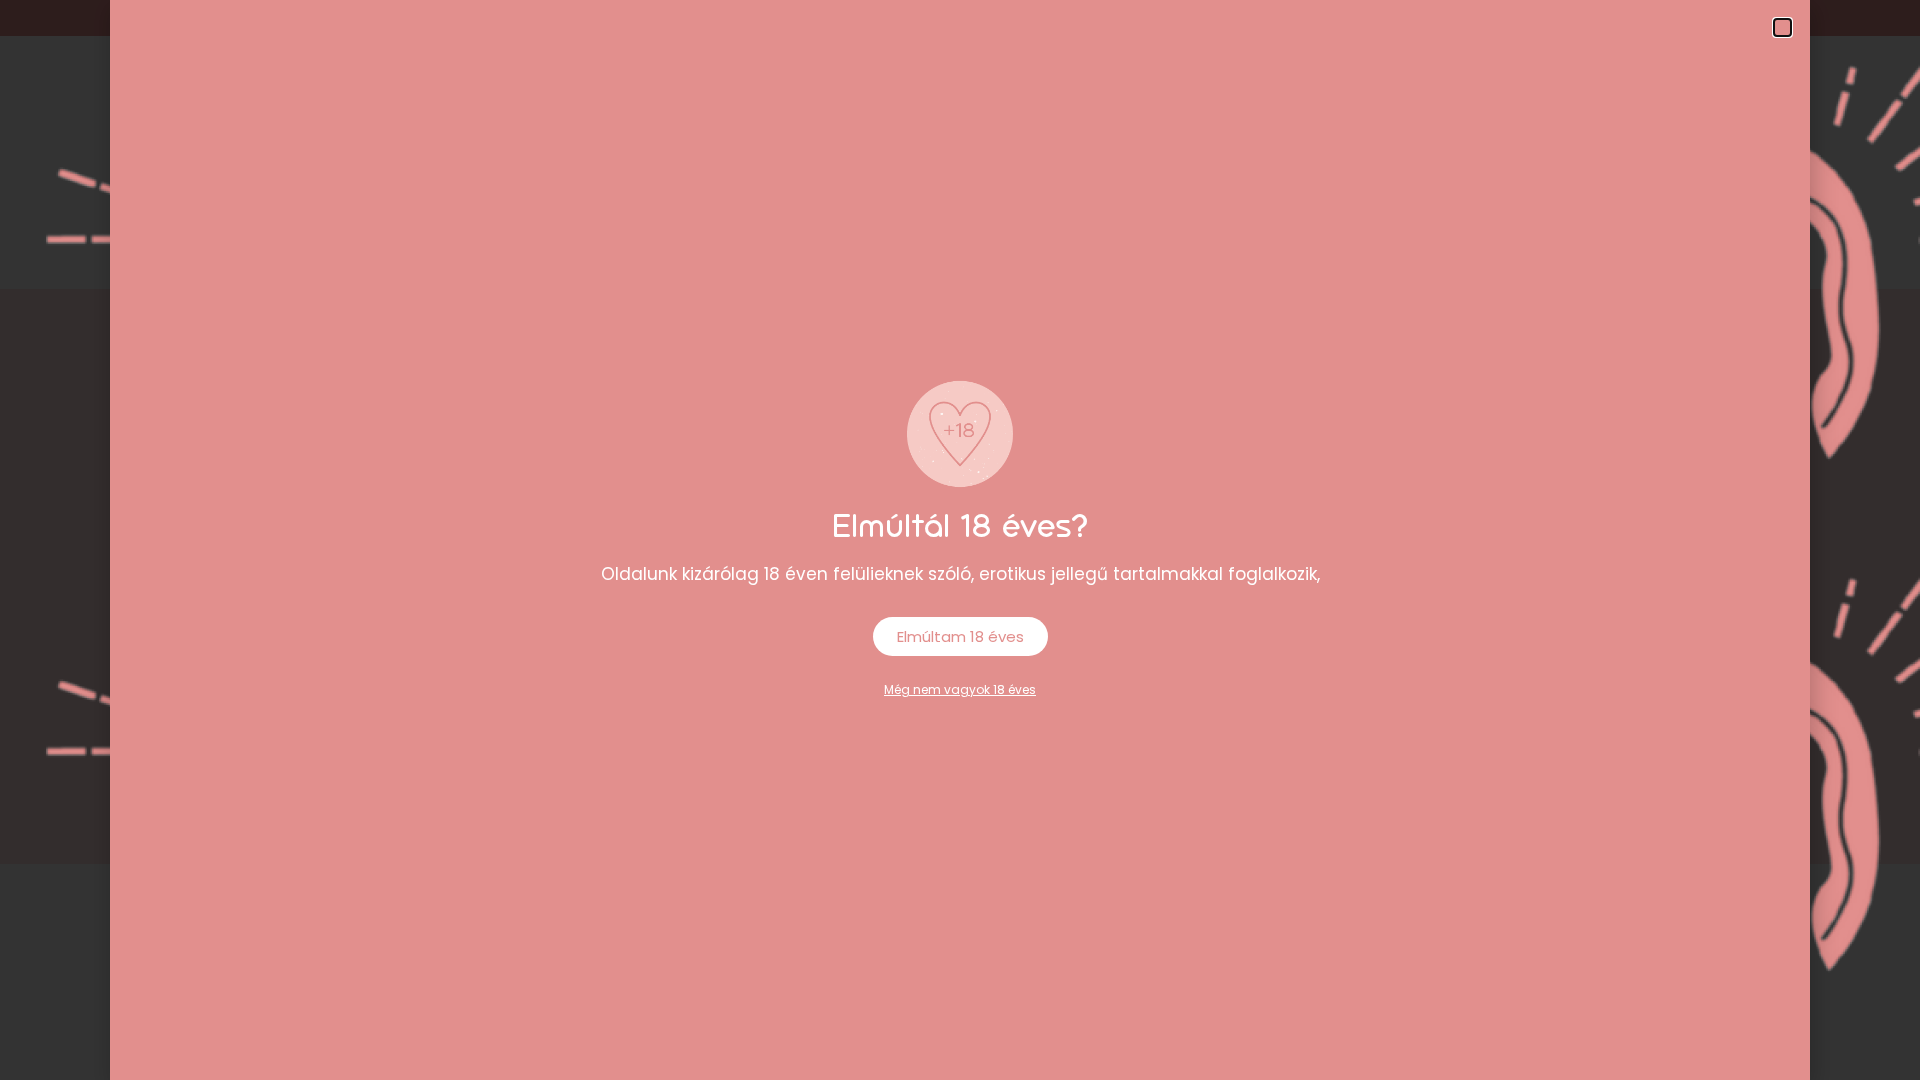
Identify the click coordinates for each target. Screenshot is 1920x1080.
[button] (1782, 27)
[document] (960, 540)
